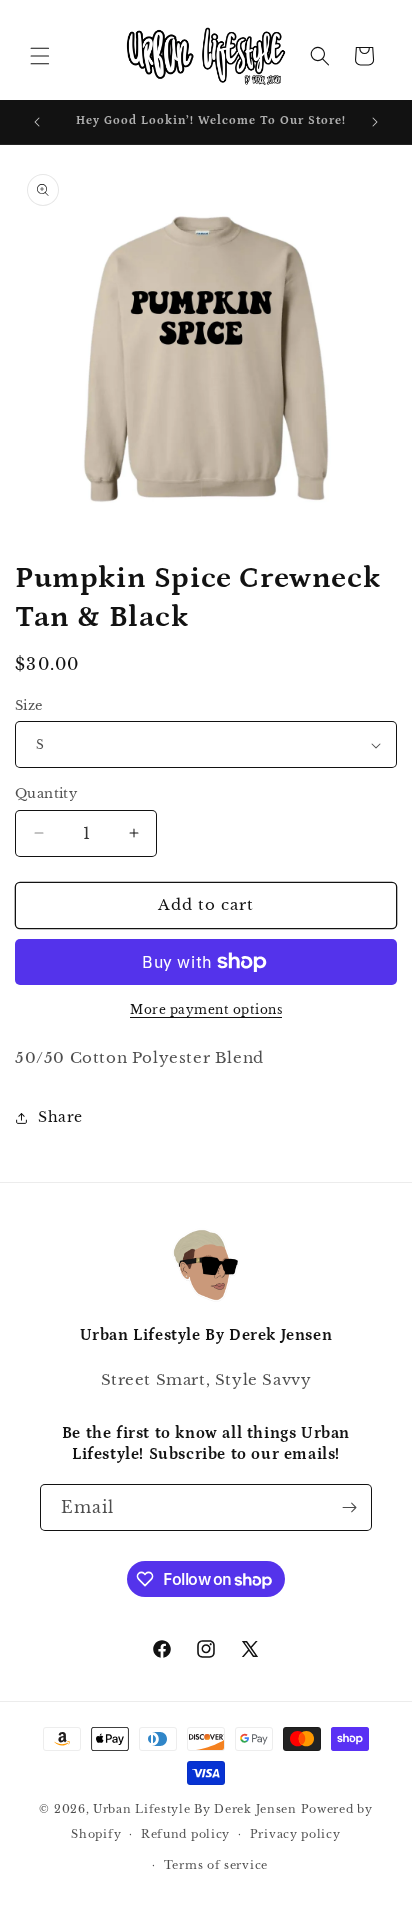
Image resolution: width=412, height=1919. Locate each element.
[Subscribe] (349, 1507)
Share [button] (60, 1117)
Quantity (46, 793)
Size (29, 705)
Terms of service (216, 1865)
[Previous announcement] (37, 122)
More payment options (206, 1009)
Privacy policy (295, 1834)
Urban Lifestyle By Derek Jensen (195, 1809)
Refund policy (185, 1834)
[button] (40, 56)
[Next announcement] (375, 122)
